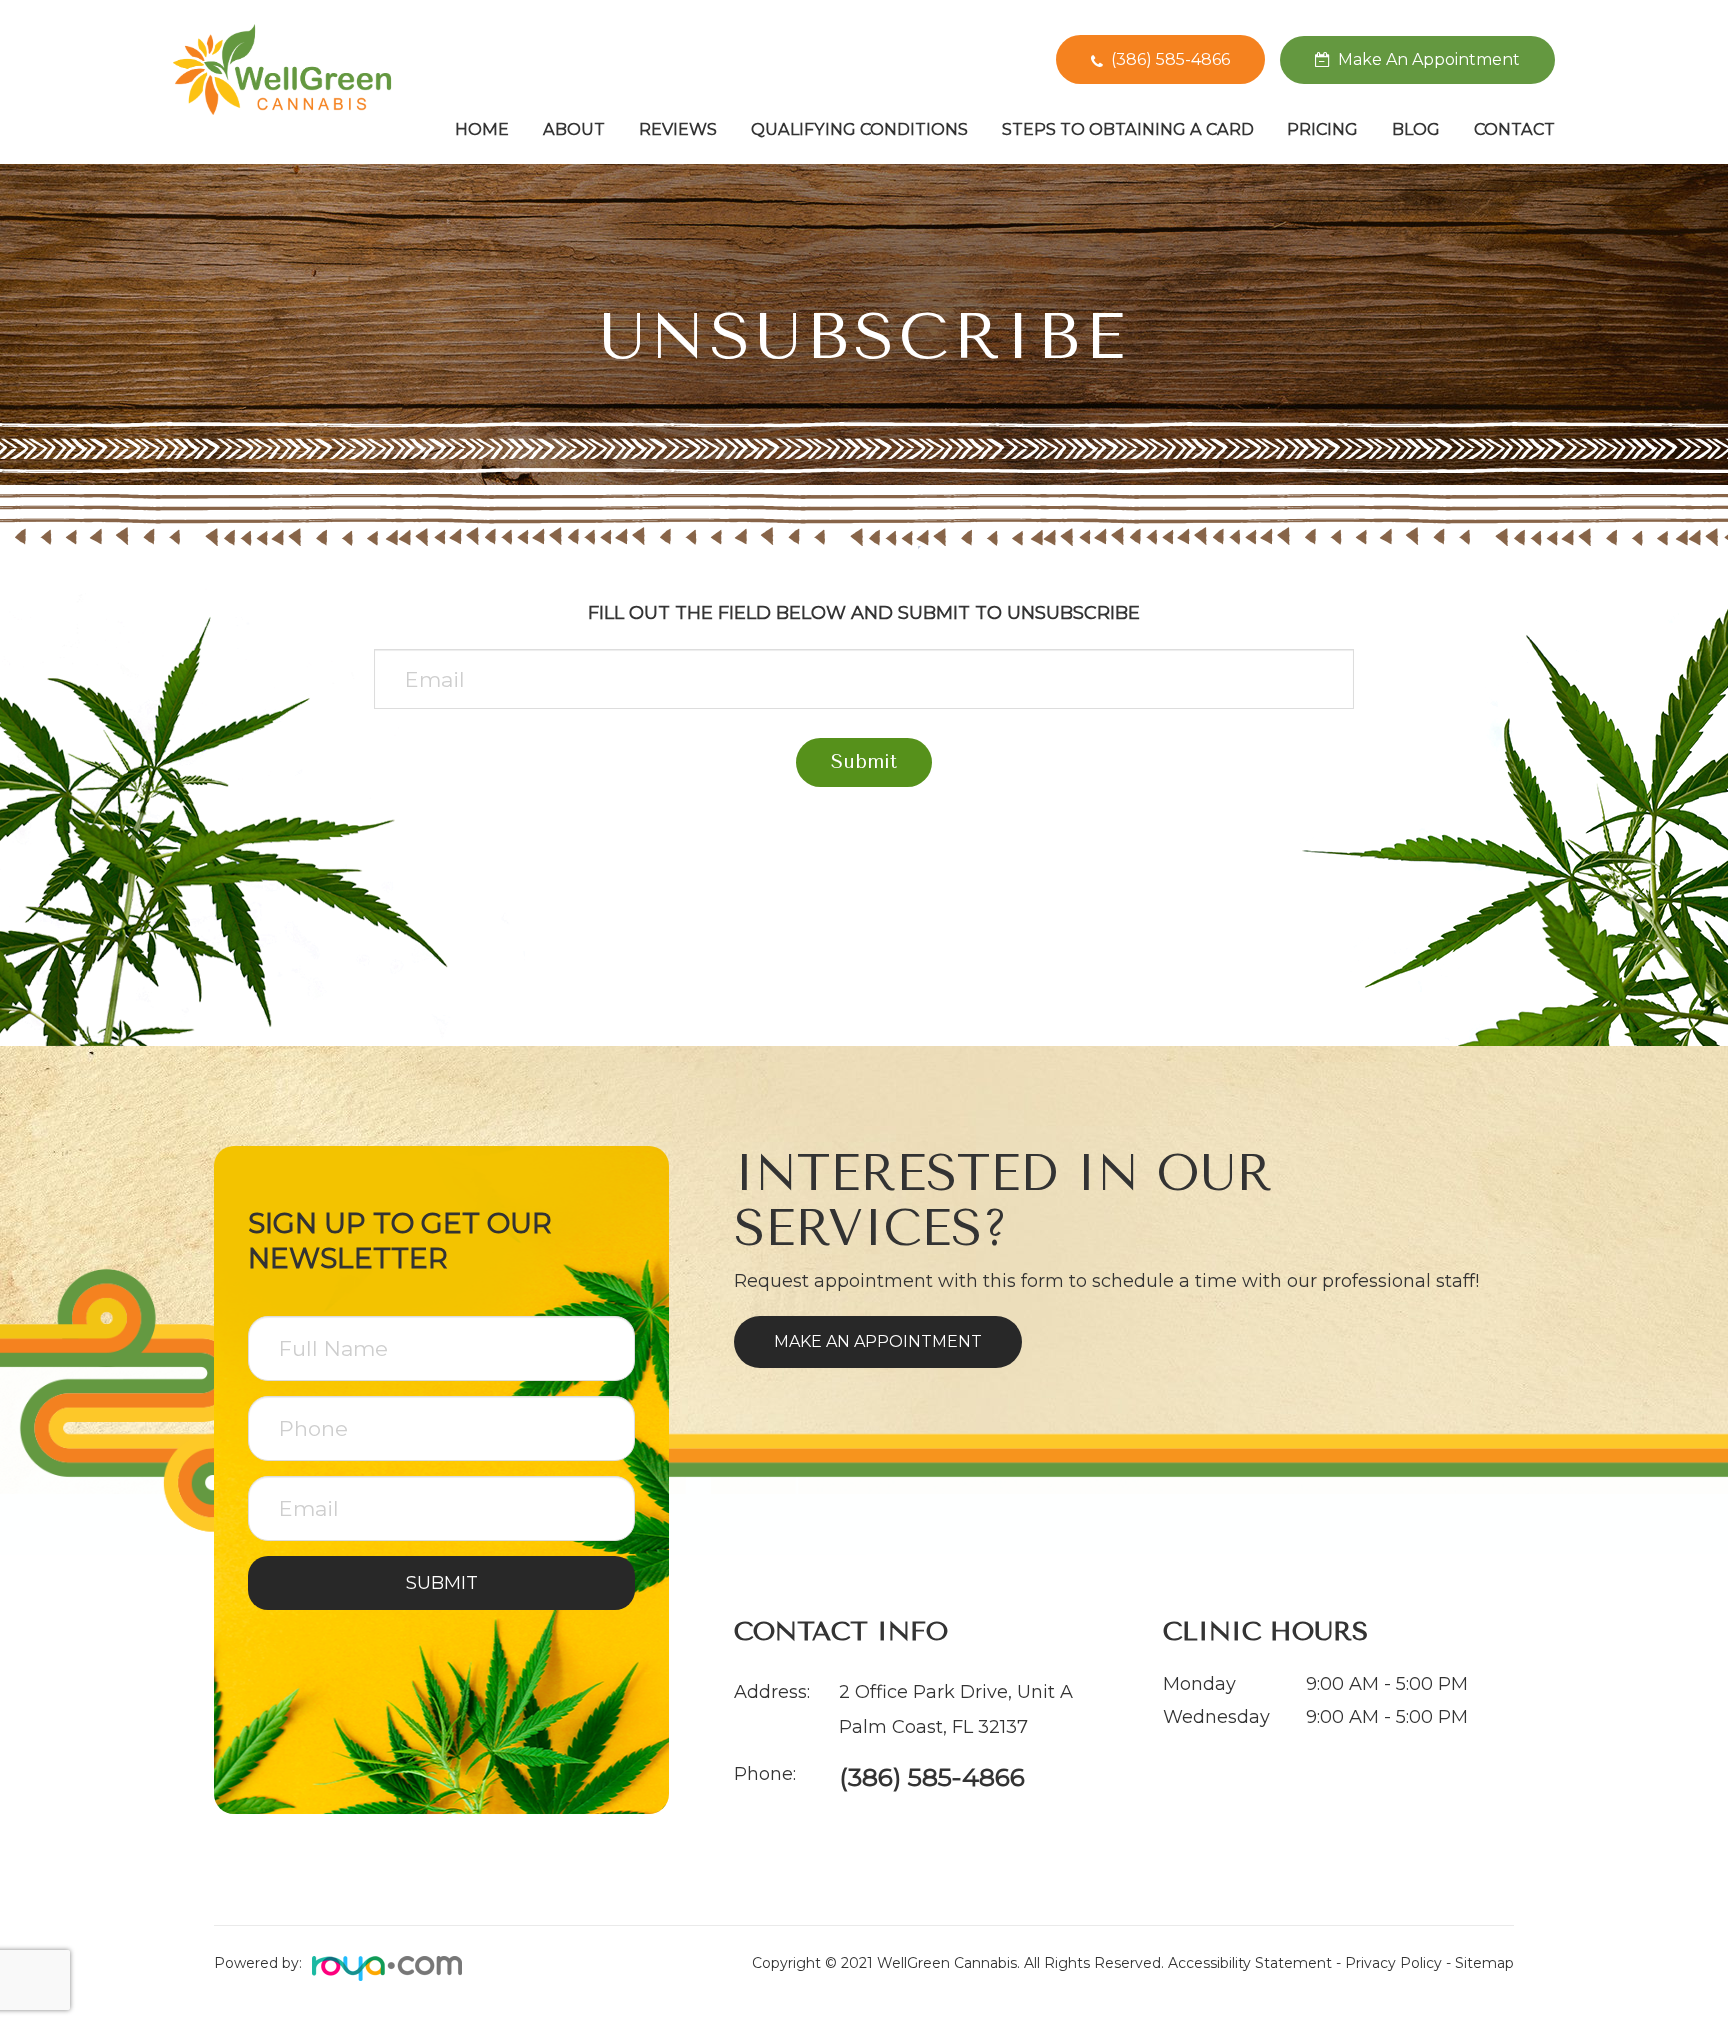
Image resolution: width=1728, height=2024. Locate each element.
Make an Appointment (878, 1341)
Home (482, 129)
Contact (1514, 129)
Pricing (1322, 129)
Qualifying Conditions (859, 129)
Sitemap (1484, 1963)
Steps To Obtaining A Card (1128, 129)
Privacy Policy (1393, 1963)
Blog (1416, 129)
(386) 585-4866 (1170, 59)
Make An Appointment (1429, 59)
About (574, 129)
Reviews (678, 129)
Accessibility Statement (1250, 1963)
